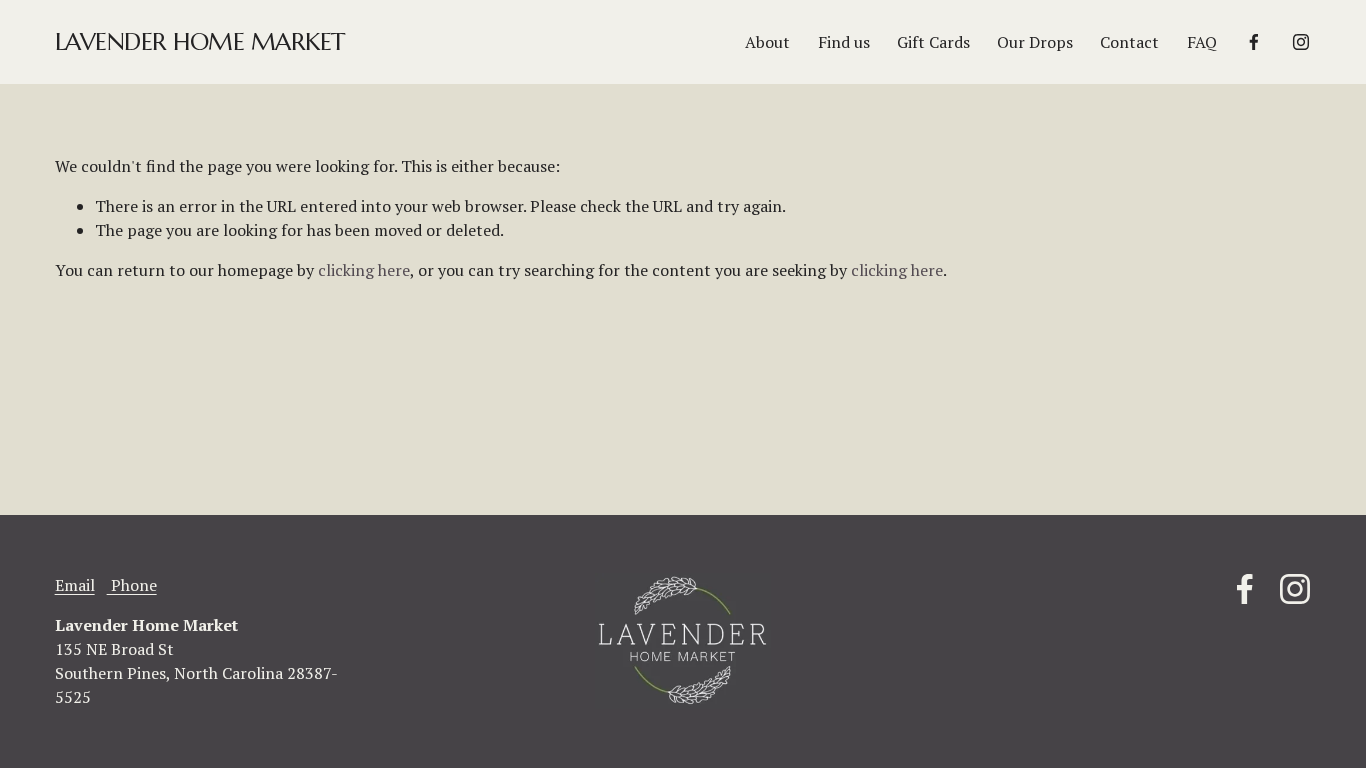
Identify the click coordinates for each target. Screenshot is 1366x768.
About (767, 42)
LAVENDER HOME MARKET (200, 41)
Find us (844, 42)
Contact (1129, 42)
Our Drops (1035, 42)
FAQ (1202, 42)
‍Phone (132, 585)
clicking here (364, 270)
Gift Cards (933, 42)
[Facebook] (1254, 42)
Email (75, 585)
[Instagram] (1301, 42)
